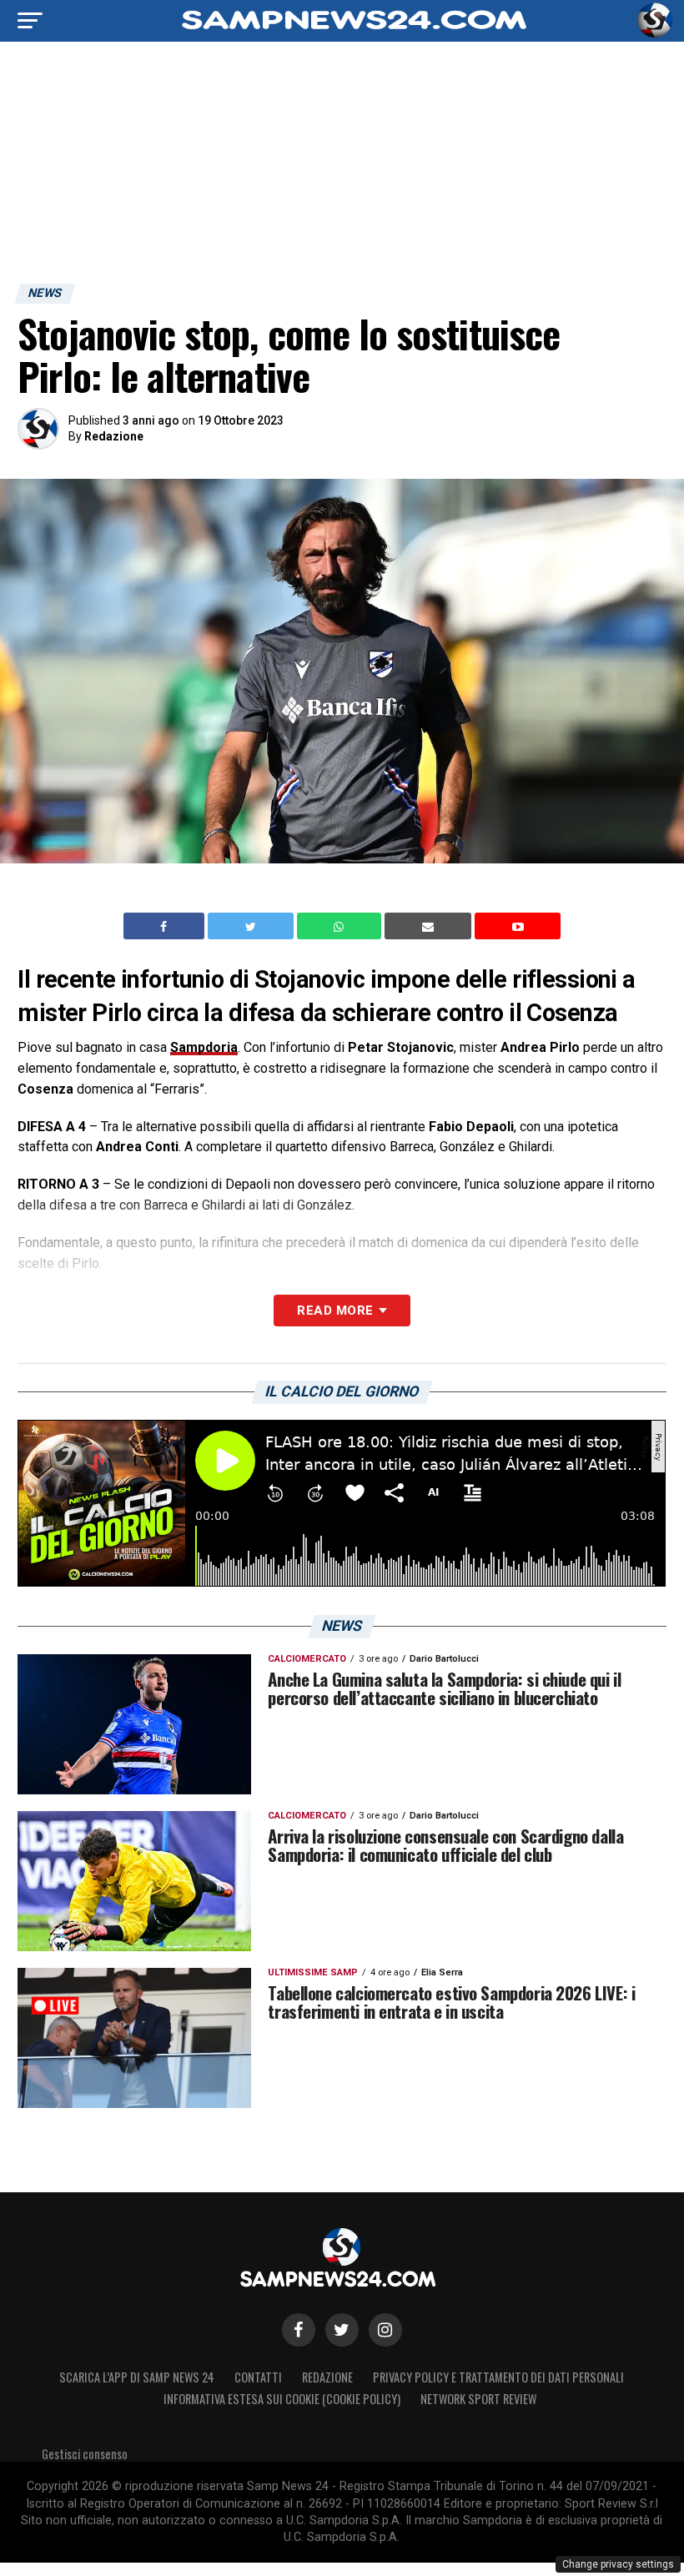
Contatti (258, 2377)
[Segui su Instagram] (385, 2330)
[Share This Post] (341, 926)
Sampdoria (204, 1047)
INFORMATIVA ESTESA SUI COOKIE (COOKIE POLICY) (282, 2399)
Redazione (114, 436)
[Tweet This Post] (252, 926)
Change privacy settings (618, 2564)
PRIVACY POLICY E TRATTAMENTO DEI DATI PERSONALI (498, 2377)
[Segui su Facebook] (299, 2330)
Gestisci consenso (85, 2454)
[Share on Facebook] (166, 926)
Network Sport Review (478, 2399)
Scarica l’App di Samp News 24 (137, 2377)
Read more (335, 1311)
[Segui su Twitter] (342, 2330)
